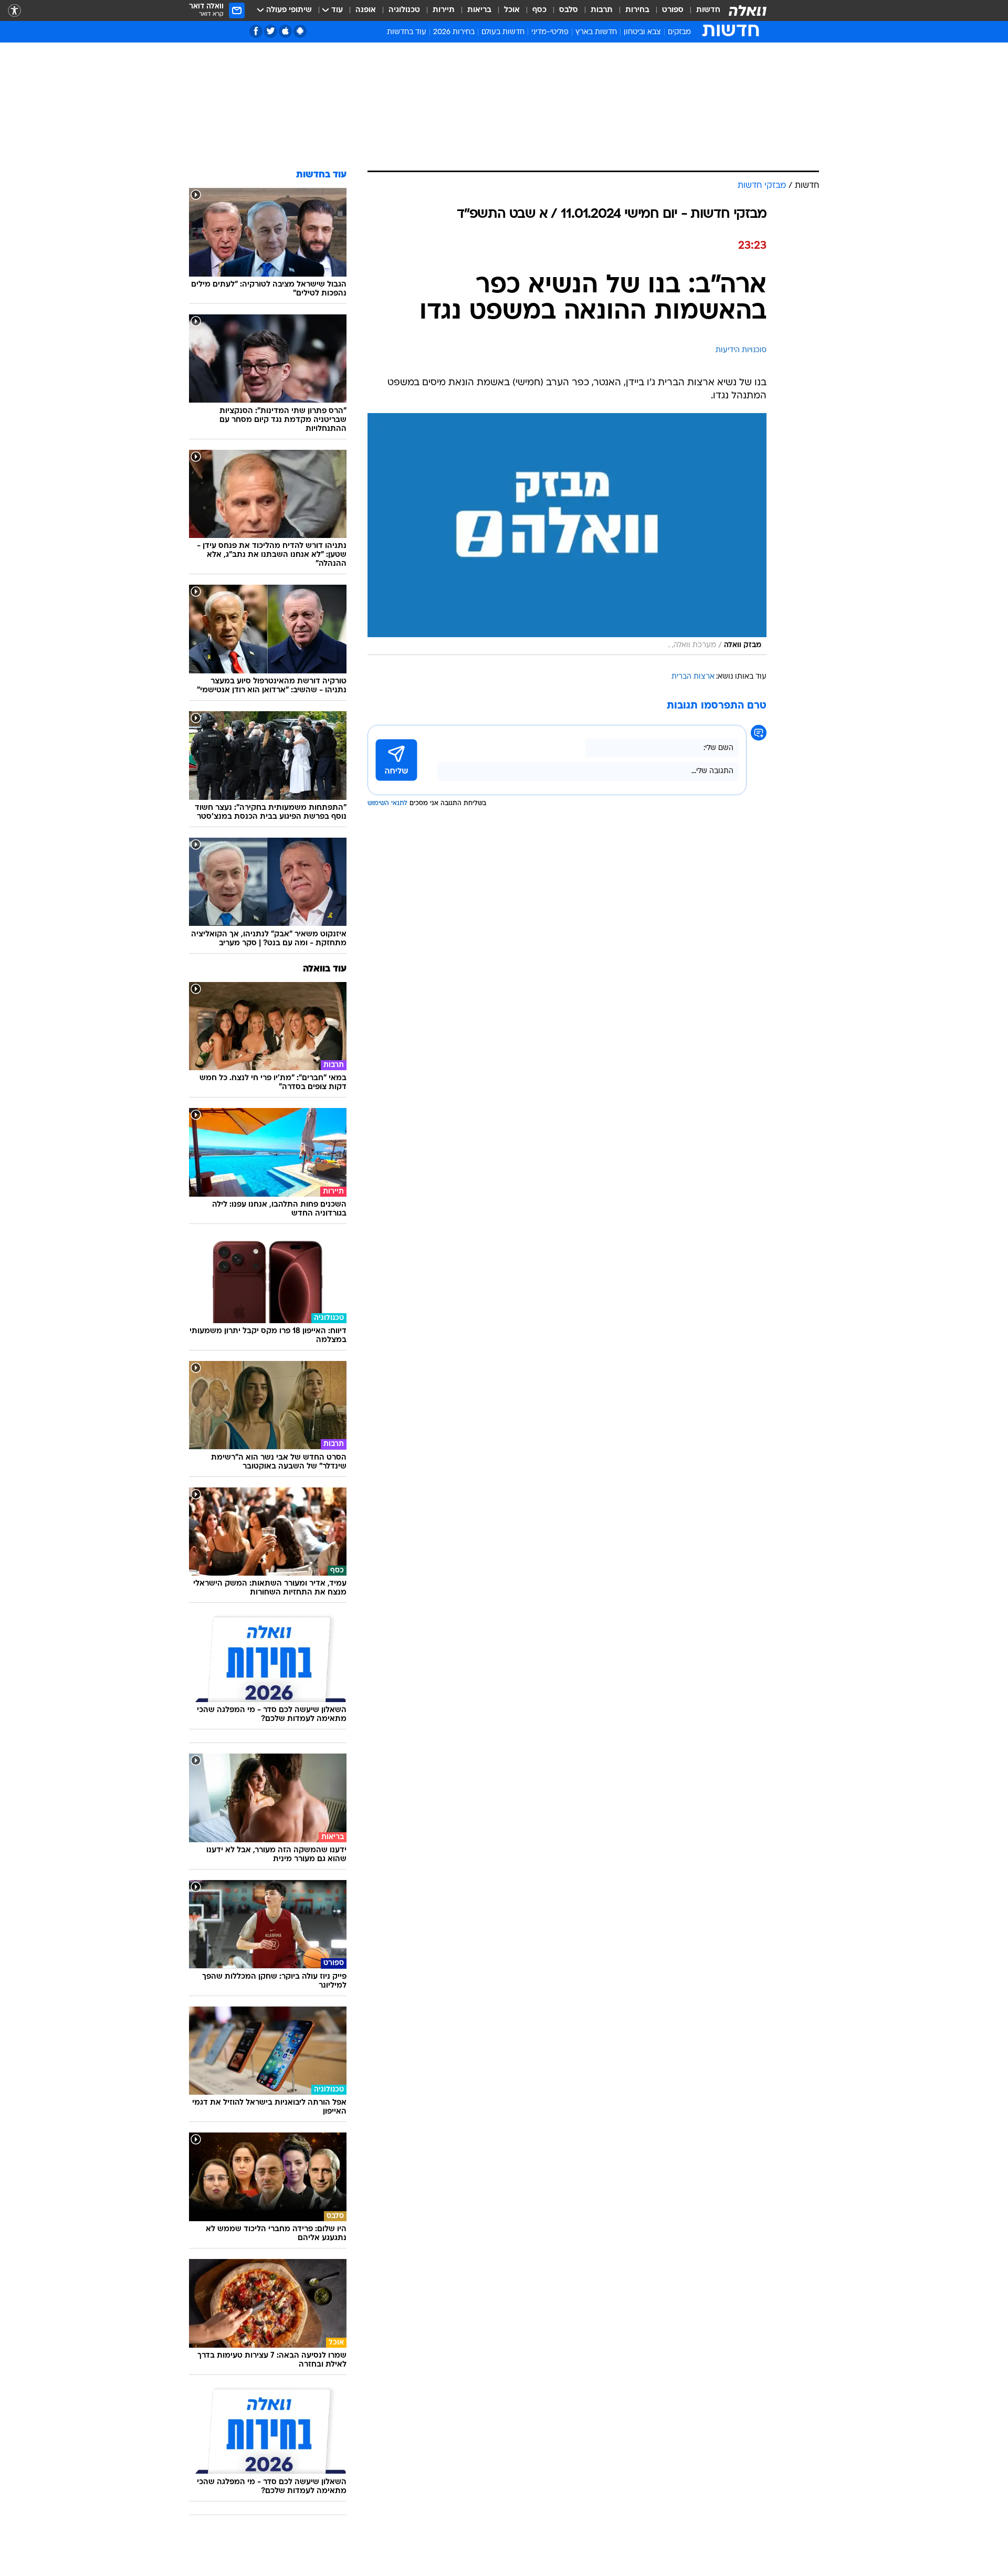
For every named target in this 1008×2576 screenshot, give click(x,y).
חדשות (708, 10)
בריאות (479, 10)
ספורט (673, 10)
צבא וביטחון (642, 32)
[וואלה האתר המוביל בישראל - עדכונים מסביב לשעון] (748, 10)
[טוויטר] (271, 31)
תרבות (602, 10)
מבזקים (679, 32)
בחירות (637, 10)
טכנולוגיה (404, 10)
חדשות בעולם (503, 32)
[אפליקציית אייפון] (285, 31)
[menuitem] (702, 10)
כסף (539, 10)
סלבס (569, 10)
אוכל (512, 10)
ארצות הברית (693, 677)
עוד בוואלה (325, 969)
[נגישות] (14, 11)
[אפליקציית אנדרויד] (300, 31)
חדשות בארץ (596, 32)
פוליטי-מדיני (550, 32)
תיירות (444, 10)
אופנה (366, 10)
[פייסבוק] (256, 31)
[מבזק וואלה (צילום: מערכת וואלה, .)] (567, 534)
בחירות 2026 (454, 32)
